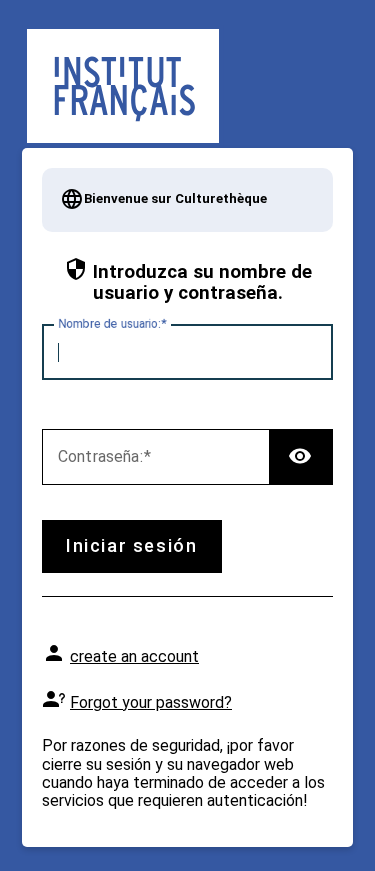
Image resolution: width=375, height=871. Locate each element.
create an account (134, 656)
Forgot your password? (151, 702)
